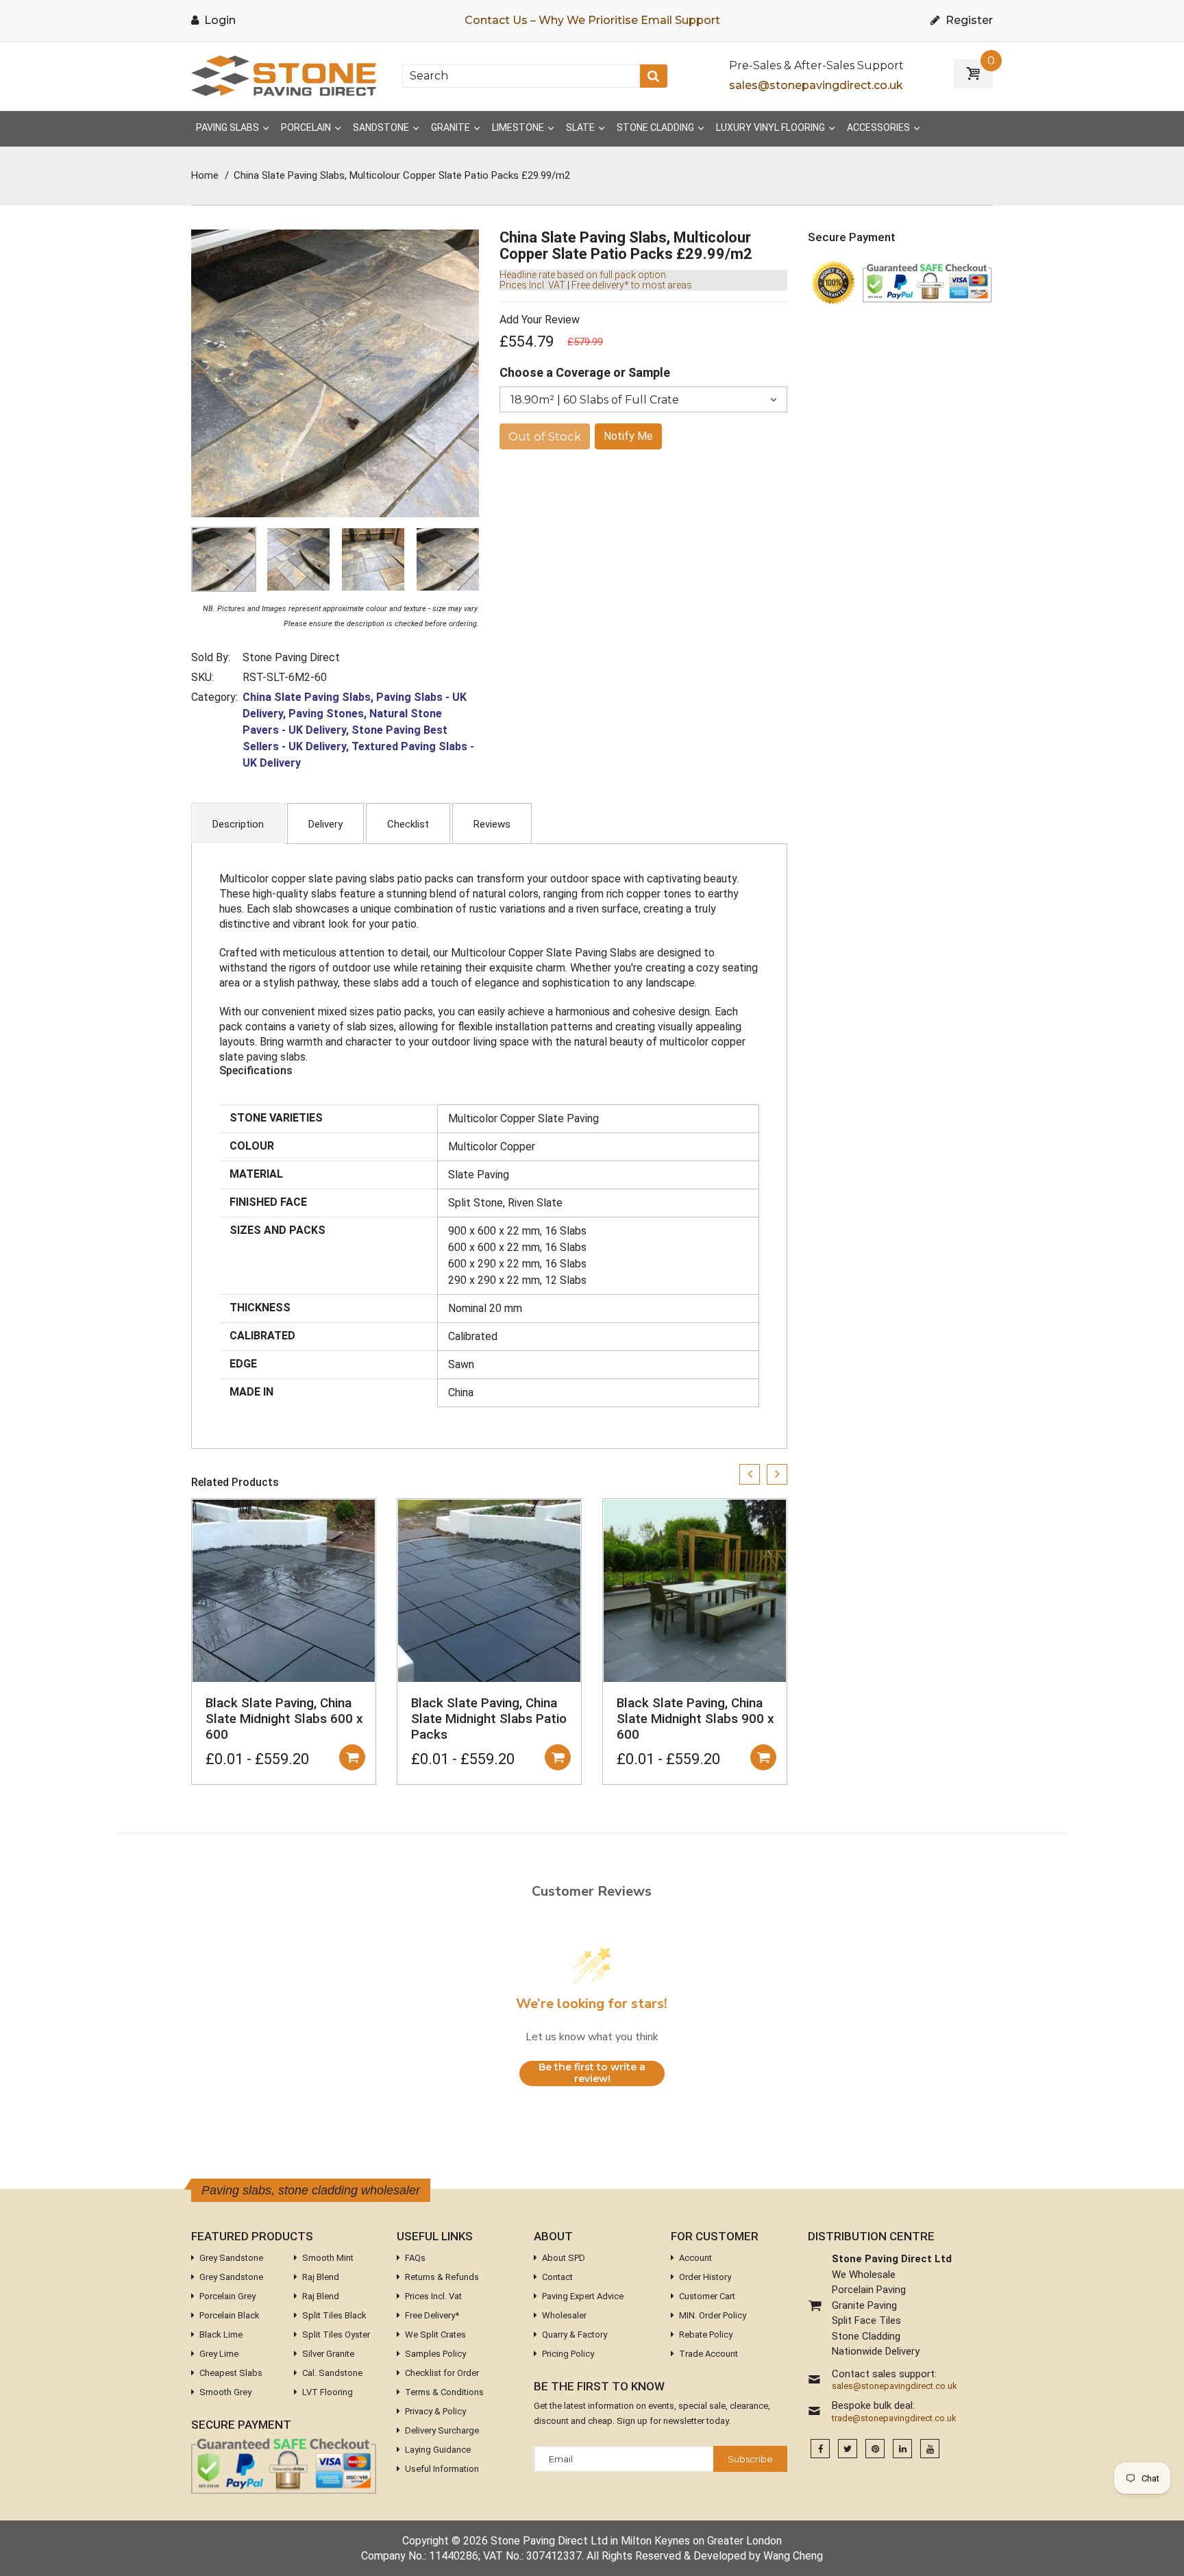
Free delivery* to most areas (632, 285)
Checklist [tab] (408, 824)
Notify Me (628, 436)
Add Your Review (540, 320)
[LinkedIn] (902, 2449)
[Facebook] (820, 2449)
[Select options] (352, 1757)
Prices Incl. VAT (532, 285)
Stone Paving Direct (291, 657)
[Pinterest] (875, 2449)
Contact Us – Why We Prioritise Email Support (592, 20)
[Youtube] (930, 2449)
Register (968, 20)
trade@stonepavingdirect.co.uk (894, 2418)
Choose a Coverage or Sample (585, 372)
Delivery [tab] (325, 824)
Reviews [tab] (492, 824)
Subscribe (750, 2459)
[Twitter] (848, 2449)
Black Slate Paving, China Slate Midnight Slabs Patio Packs (489, 1719)
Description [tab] (238, 824)
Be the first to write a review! (592, 2073)
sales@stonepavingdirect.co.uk (816, 85)
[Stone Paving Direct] (284, 75)
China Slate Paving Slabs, (308, 697)
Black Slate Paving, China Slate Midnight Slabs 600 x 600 (284, 1719)
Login (219, 20)
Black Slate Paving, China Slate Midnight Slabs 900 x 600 (695, 1719)
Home (205, 175)
